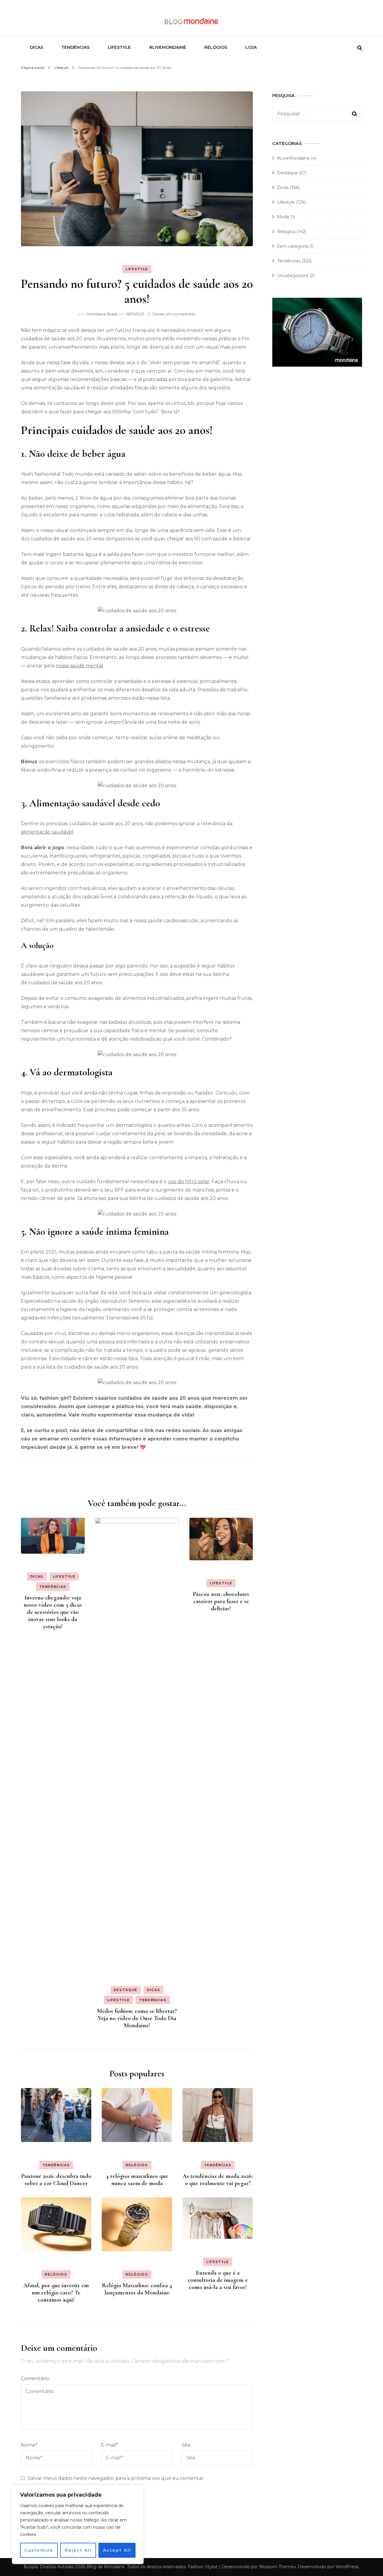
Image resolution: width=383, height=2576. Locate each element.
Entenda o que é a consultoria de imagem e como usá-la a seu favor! (218, 2280)
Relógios (216, 47)
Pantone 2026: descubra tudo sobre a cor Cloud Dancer (56, 2180)
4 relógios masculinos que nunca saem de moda (137, 2180)
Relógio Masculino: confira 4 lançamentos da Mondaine (137, 2289)
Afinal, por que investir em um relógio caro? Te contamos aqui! (56, 2293)
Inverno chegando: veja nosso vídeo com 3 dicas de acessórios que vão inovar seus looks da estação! (53, 1612)
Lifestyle (119, 47)
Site (186, 2445)
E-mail (110, 2445)
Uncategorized (293, 276)
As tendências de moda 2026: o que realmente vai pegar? (218, 2180)
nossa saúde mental (79, 666)
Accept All (117, 2550)
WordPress (347, 2567)
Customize (39, 2550)
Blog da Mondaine (106, 2567)
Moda (283, 217)
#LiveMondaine (168, 47)
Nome (29, 2445)
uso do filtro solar (189, 1182)
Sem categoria (292, 246)
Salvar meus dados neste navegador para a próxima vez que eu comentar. (116, 2478)
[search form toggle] (360, 48)
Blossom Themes (277, 2567)
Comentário (35, 2378)
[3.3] (317, 365)
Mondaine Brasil (102, 314)
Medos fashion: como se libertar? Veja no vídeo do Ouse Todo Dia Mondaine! (137, 2018)
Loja (251, 47)
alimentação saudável (47, 832)
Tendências (75, 47)
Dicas (37, 47)
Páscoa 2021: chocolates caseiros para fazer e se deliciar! (221, 1601)
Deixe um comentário (174, 314)
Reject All (78, 2550)
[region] (78, 2524)
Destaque (126, 1990)
